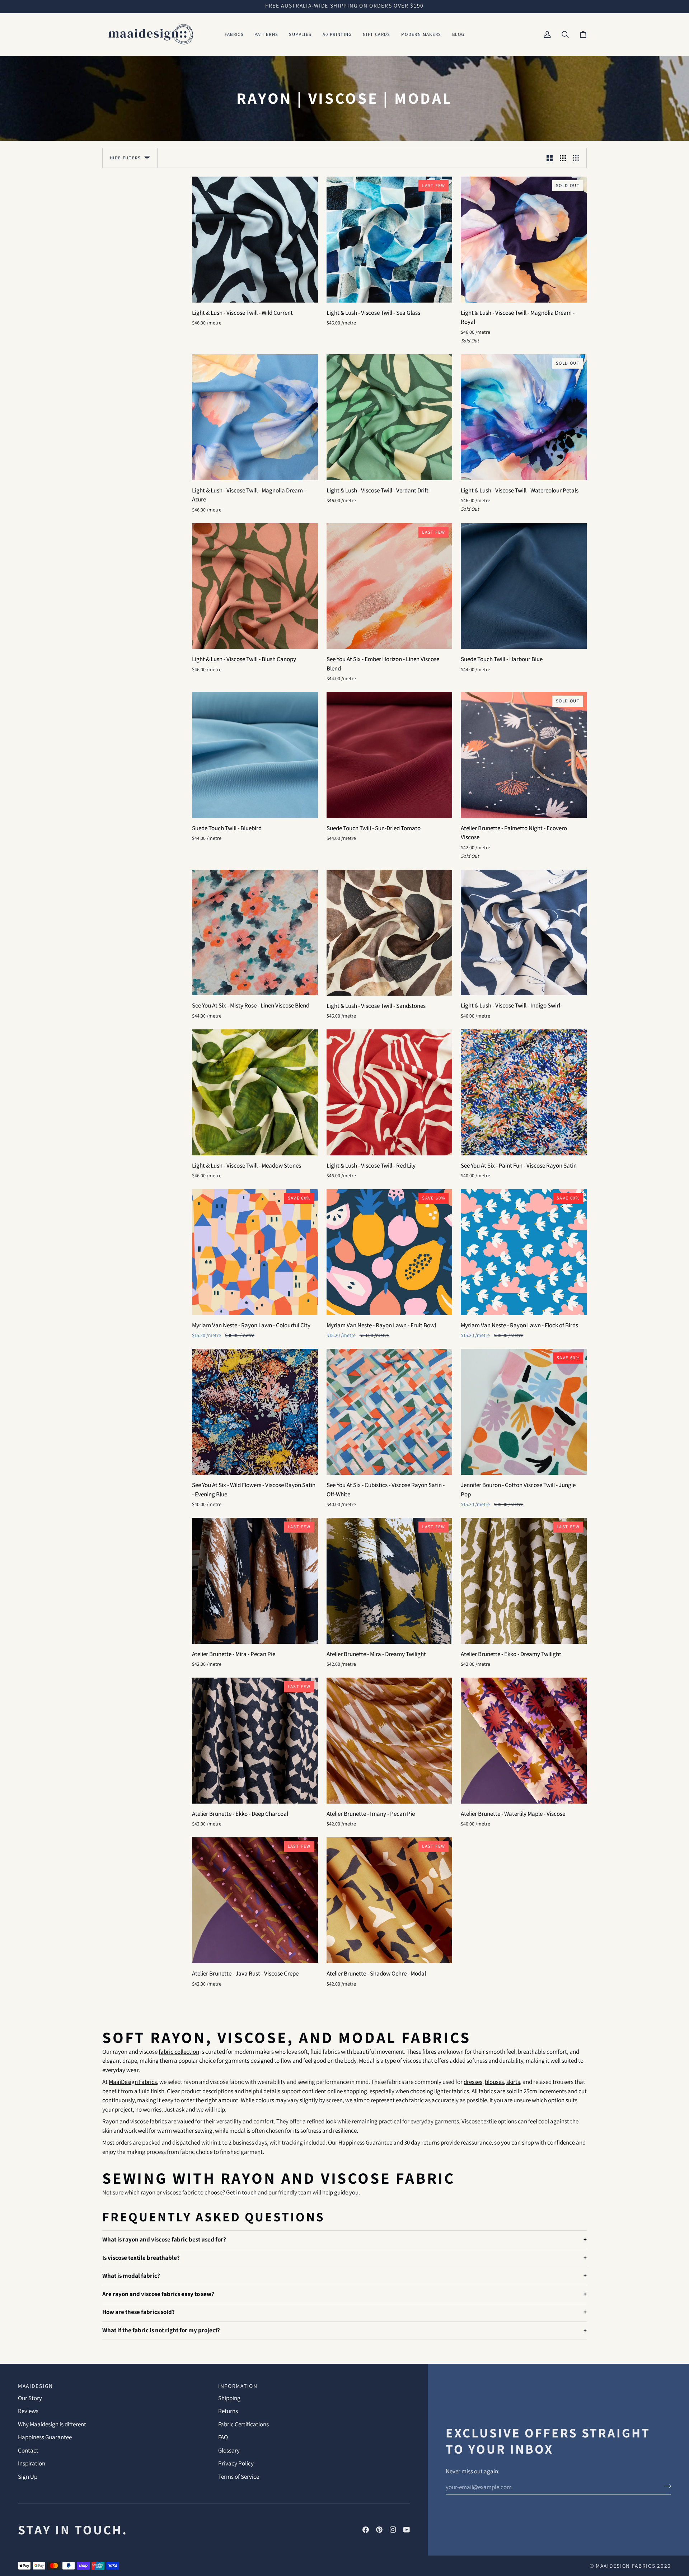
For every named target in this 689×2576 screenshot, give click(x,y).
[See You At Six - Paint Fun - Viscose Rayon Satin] (524, 1092)
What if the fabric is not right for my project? (161, 2330)
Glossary (229, 2450)
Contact (28, 2450)
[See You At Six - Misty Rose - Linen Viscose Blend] (255, 933)
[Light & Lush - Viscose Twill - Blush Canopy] (255, 586)
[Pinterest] (379, 2530)
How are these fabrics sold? (139, 2312)
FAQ (223, 2437)
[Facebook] (366, 2530)
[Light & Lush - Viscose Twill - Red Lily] (390, 1092)
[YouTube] (407, 2530)
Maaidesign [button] (36, 2386)
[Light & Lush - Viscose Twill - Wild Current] (255, 240)
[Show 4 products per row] (578, 158)
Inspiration (32, 2463)
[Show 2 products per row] (550, 158)
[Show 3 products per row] (563, 158)
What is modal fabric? (131, 2276)
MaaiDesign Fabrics (626, 2566)
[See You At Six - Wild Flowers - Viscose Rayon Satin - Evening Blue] (255, 1412)
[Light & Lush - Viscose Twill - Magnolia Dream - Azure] (255, 417)
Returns (228, 2411)
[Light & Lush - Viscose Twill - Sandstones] (390, 933)
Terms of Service (239, 2477)
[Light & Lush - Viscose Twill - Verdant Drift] (390, 417)
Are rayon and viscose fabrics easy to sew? (158, 2294)
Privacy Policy (236, 2463)
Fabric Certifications (243, 2424)
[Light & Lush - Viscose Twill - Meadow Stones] (255, 1092)
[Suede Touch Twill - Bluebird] (255, 755)
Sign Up (28, 2477)
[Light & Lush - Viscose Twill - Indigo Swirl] (524, 933)
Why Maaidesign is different (52, 2424)
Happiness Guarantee (45, 2437)
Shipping (229, 2398)
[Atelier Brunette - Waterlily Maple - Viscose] (524, 1741)
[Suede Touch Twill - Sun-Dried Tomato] (390, 755)
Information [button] (238, 2386)
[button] (234, 34)
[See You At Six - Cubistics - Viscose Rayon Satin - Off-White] (390, 1412)
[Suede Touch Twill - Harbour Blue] (524, 586)
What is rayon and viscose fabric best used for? (164, 2239)
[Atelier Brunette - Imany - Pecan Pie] (390, 1741)
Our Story (30, 2398)
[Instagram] (393, 2530)
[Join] (665, 2486)
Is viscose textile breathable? (141, 2257)
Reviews (28, 2411)
